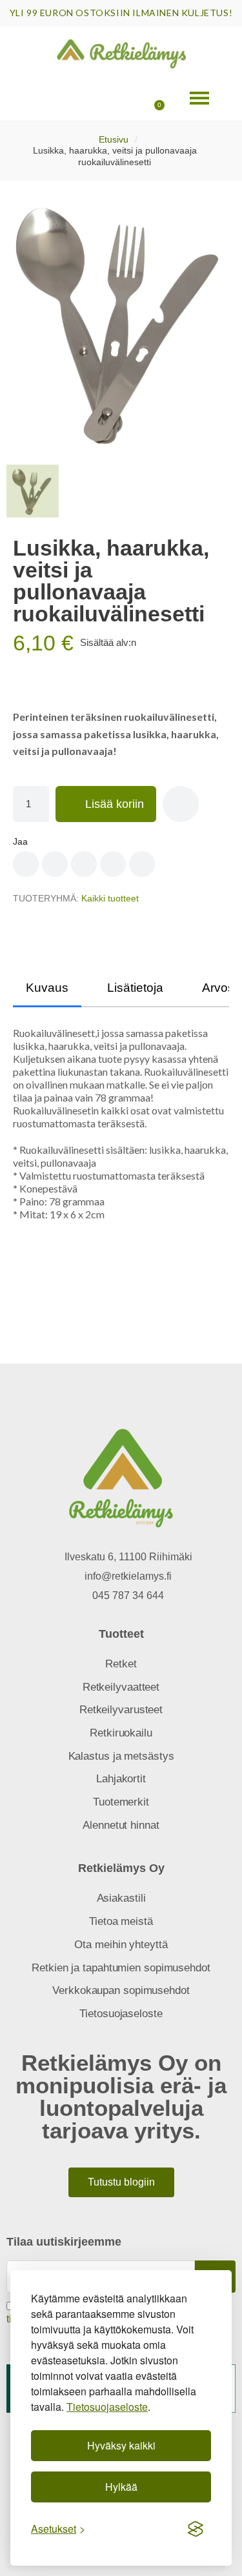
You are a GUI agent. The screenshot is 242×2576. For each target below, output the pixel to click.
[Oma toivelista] (114, 98)
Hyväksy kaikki (121, 2445)
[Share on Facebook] (26, 864)
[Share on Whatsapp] (113, 864)
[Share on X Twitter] (84, 864)
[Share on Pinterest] (55, 864)
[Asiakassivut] (76, 98)
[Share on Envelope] (142, 864)
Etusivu (114, 139)
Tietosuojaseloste (107, 2407)
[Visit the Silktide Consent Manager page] (196, 2529)
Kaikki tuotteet (110, 898)
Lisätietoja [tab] (135, 988)
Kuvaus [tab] (47, 988)
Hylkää (121, 2487)
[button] (38, 98)
